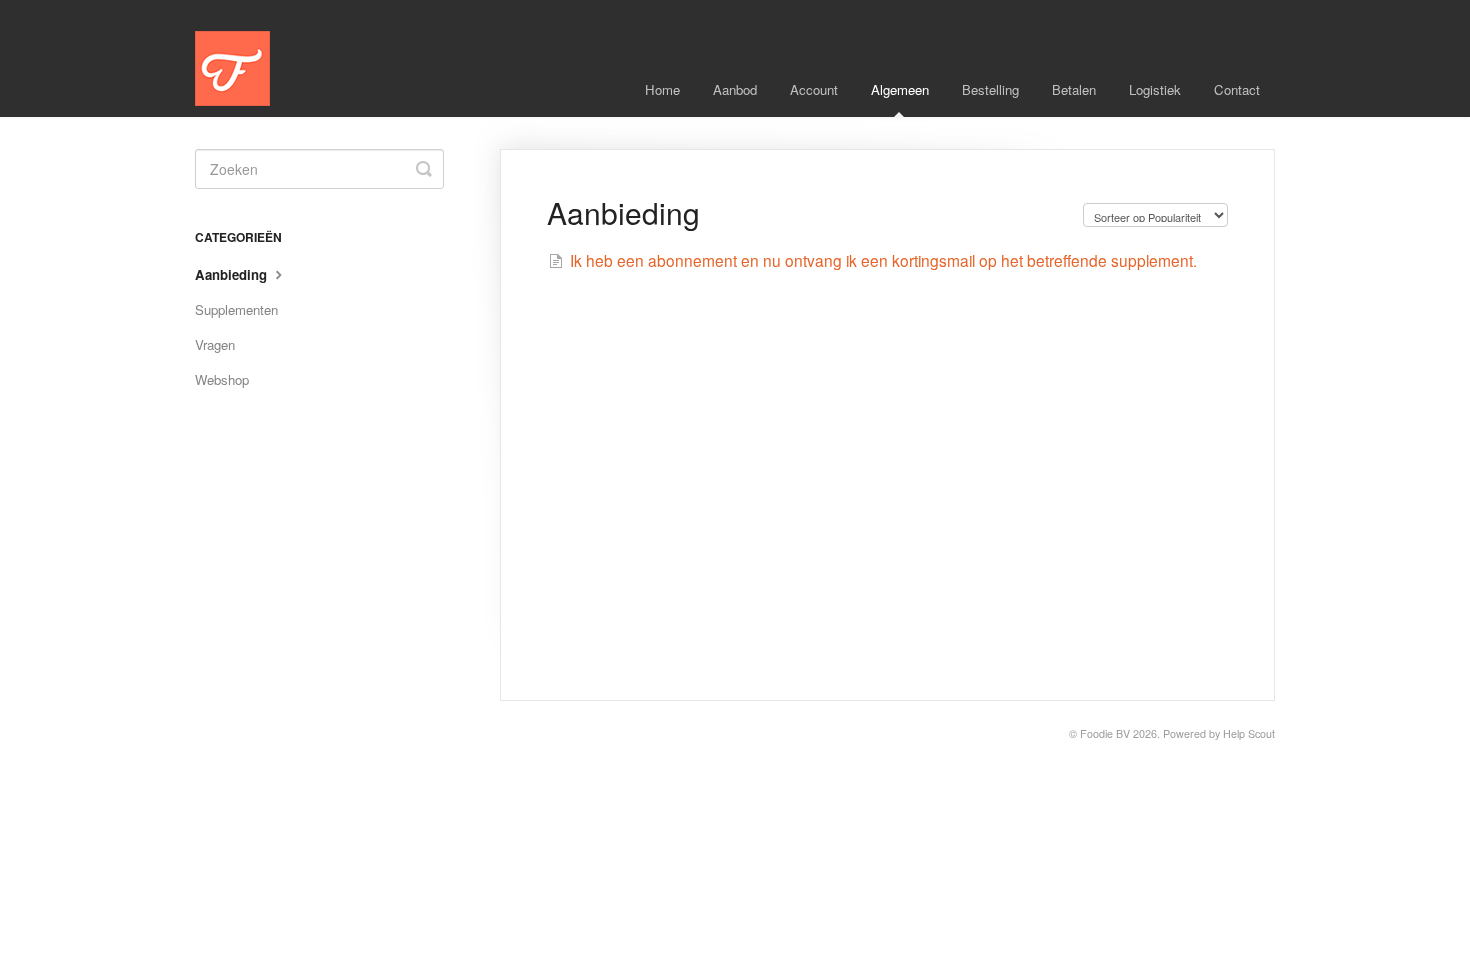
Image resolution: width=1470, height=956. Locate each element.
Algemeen (900, 89)
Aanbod (735, 89)
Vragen (215, 344)
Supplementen (236, 309)
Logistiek (1155, 89)
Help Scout (1249, 733)
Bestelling (990, 89)
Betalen (1074, 89)
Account (814, 89)
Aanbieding (233, 274)
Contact (1237, 89)
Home (662, 89)
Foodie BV (1105, 733)
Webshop (222, 379)
